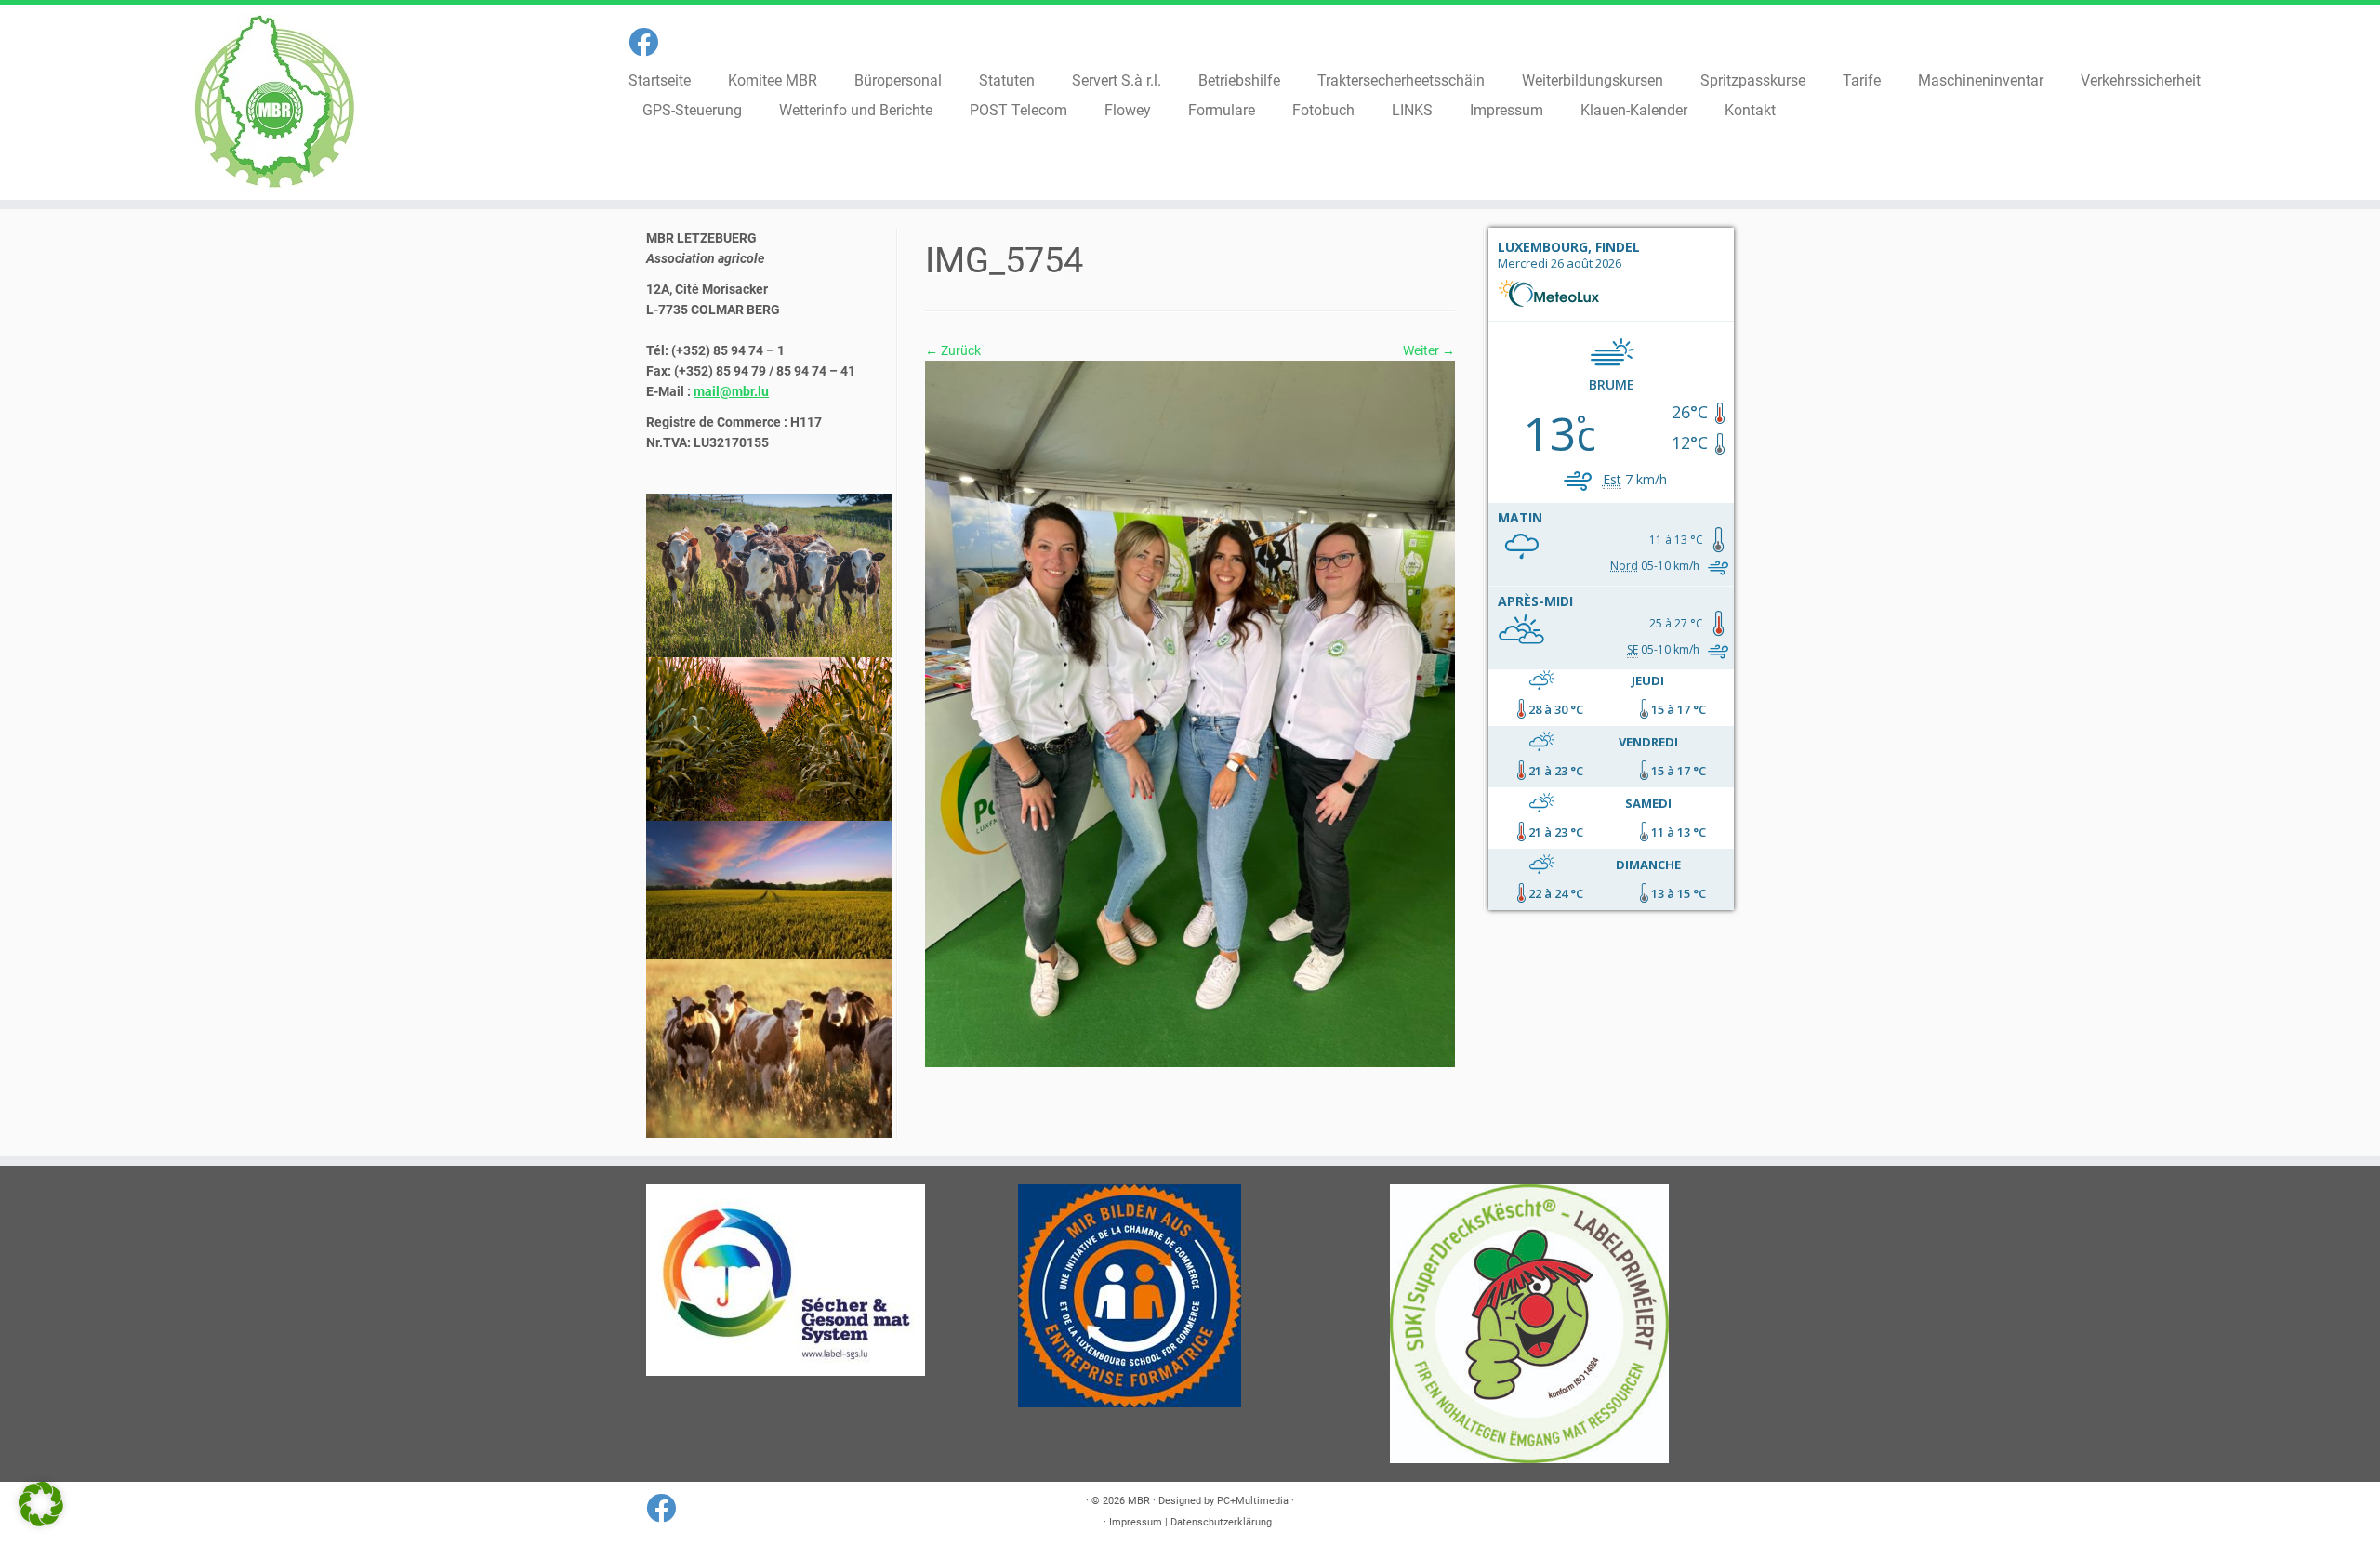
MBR (1139, 1501)
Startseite (660, 80)
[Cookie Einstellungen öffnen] (41, 1522)
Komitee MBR (773, 80)
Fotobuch (1323, 110)
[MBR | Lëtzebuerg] (275, 102)
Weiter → (1429, 350)
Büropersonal (898, 80)
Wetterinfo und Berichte (856, 110)
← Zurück (953, 350)
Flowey (1128, 110)
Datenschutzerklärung (1221, 1522)
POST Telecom (1018, 110)
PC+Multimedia (1253, 1501)
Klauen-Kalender (1634, 110)
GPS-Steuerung (692, 110)
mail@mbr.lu (731, 391)
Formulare (1222, 110)
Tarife (1862, 80)
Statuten (1007, 80)
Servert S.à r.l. (1117, 80)
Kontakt (1750, 110)
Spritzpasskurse (1753, 80)
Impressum (1507, 110)
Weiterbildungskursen (1593, 80)
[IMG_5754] (1190, 713)
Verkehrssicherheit (2141, 80)
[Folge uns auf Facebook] (649, 43)
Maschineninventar (1981, 80)
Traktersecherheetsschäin (1401, 80)
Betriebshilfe (1239, 80)
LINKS (1412, 110)
